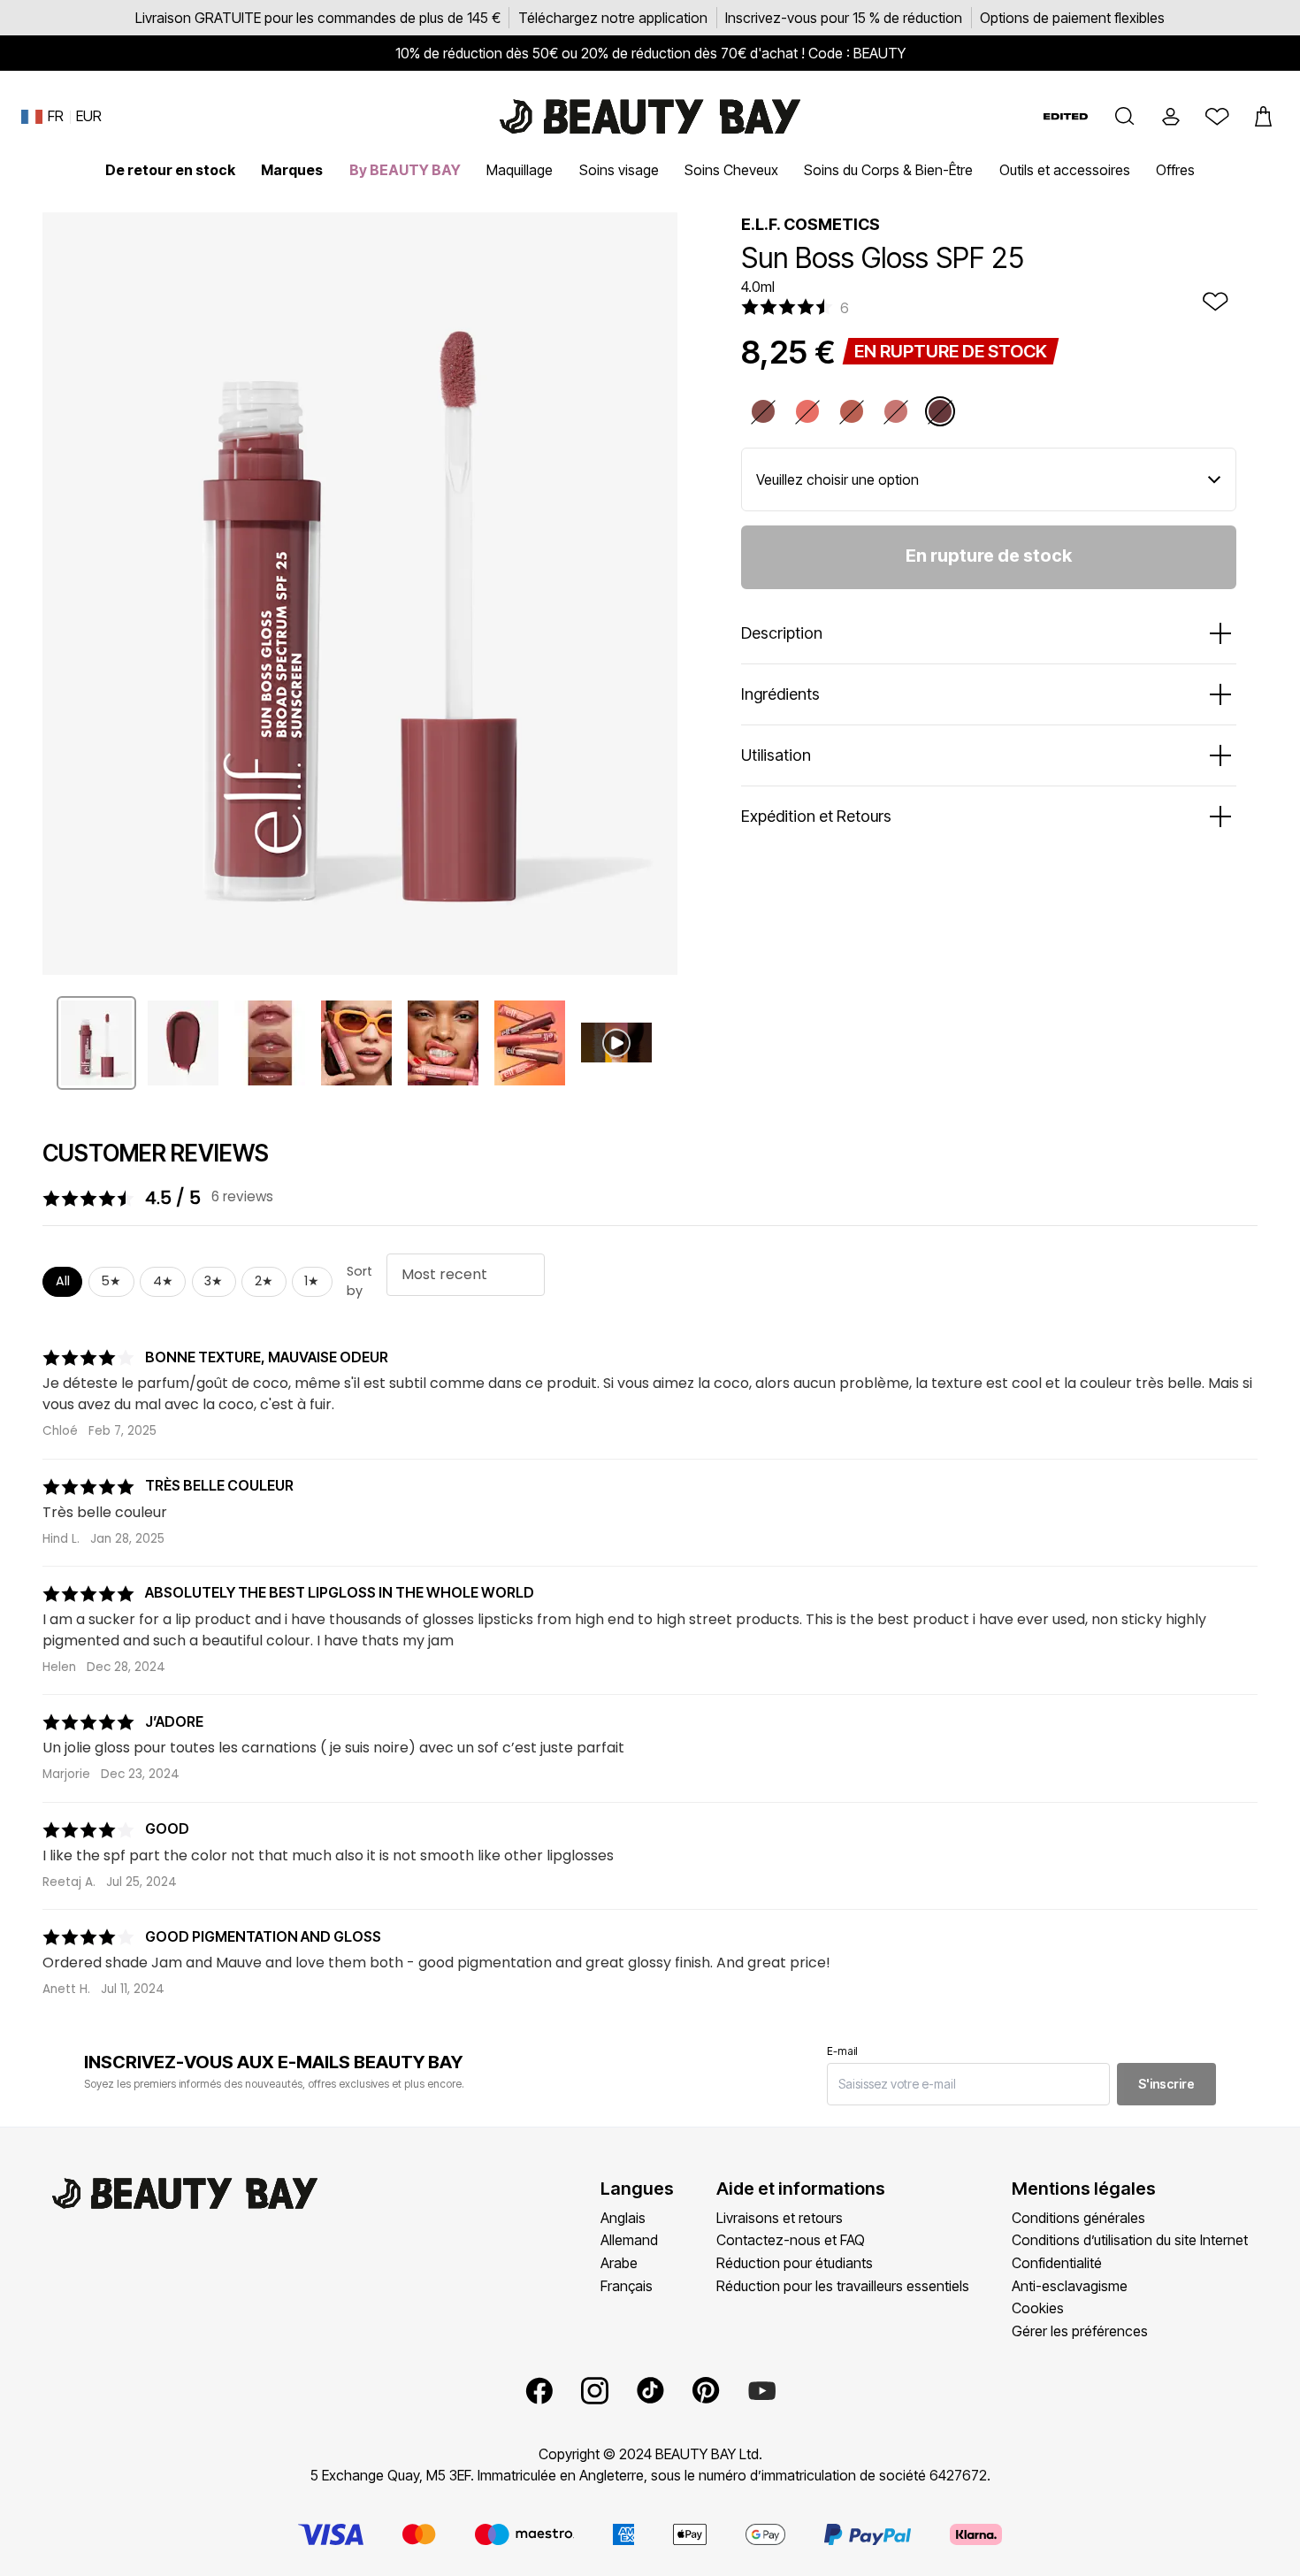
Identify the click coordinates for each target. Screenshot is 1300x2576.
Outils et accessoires (1065, 170)
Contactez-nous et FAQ (791, 2240)
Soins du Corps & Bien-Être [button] (888, 170)
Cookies (1038, 2308)
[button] (1125, 117)
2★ (264, 1281)
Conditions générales (1078, 2218)
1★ (312, 1281)
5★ (111, 1281)
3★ (214, 1281)
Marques (292, 170)
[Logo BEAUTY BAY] (650, 117)
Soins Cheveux (731, 170)
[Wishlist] (1217, 117)
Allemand (629, 2240)
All (63, 1281)
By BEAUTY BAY (405, 170)
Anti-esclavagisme (1070, 2286)
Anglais (623, 2218)
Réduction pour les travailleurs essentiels (843, 2286)
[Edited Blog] (1066, 116)
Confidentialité (1057, 2263)
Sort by (359, 1281)
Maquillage (520, 170)
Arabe (619, 2263)
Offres (1175, 170)
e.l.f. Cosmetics (811, 224)
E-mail (842, 2051)
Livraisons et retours (780, 2218)
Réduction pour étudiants (795, 2263)
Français (627, 2286)
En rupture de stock (989, 556)
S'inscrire (1166, 2084)
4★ (163, 1281)
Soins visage (619, 170)
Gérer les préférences (1080, 2331)
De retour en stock (170, 170)
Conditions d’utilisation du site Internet (1130, 2240)
